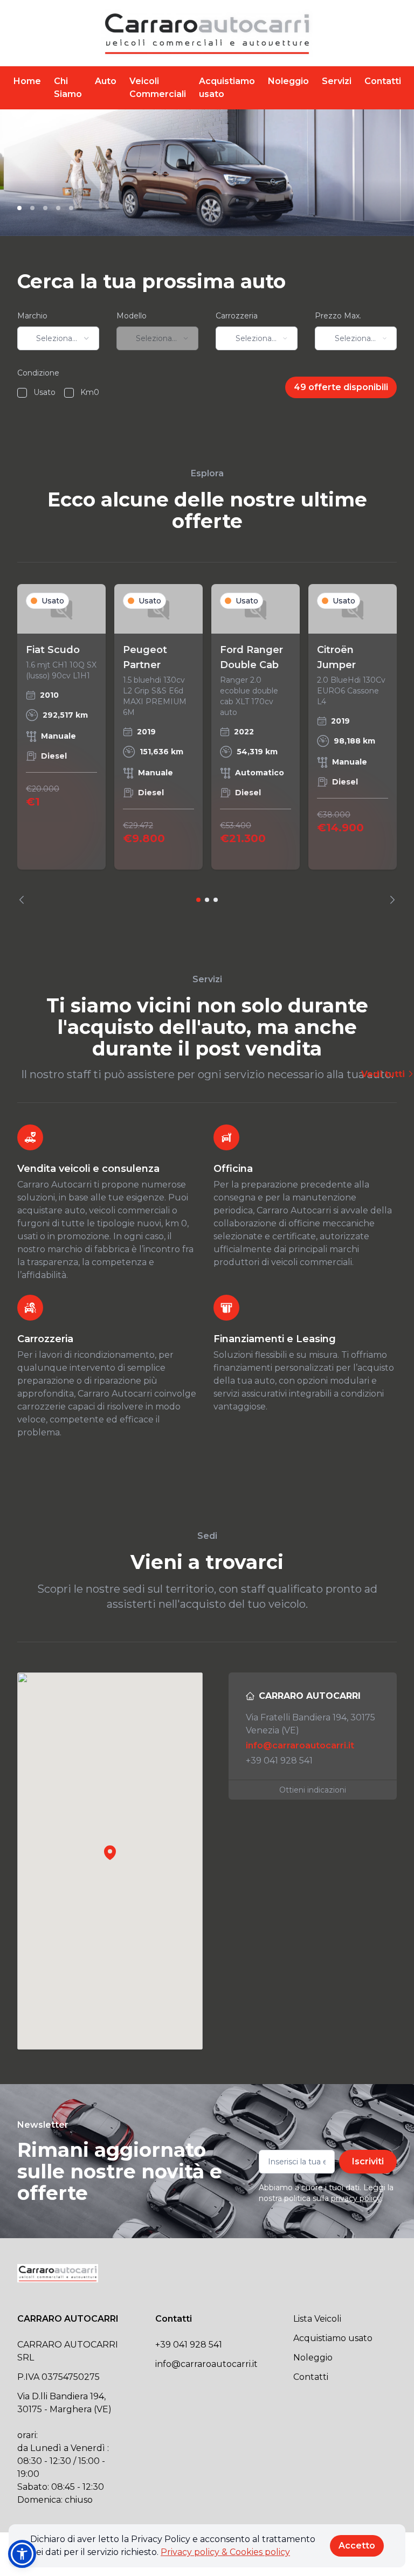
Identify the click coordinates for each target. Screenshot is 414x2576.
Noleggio (288, 81)
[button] (110, 1852)
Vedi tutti (384, 1074)
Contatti (383, 81)
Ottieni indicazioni (313, 1790)
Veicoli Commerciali (158, 88)
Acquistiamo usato (227, 88)
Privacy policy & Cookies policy (225, 2552)
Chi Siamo (68, 88)
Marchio (32, 316)
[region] (207, 744)
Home (27, 81)
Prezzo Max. (338, 316)
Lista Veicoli (317, 2319)
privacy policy (356, 2198)
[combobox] (58, 338)
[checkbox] (22, 393)
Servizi (337, 81)
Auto (106, 81)
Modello (132, 316)
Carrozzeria (237, 316)
